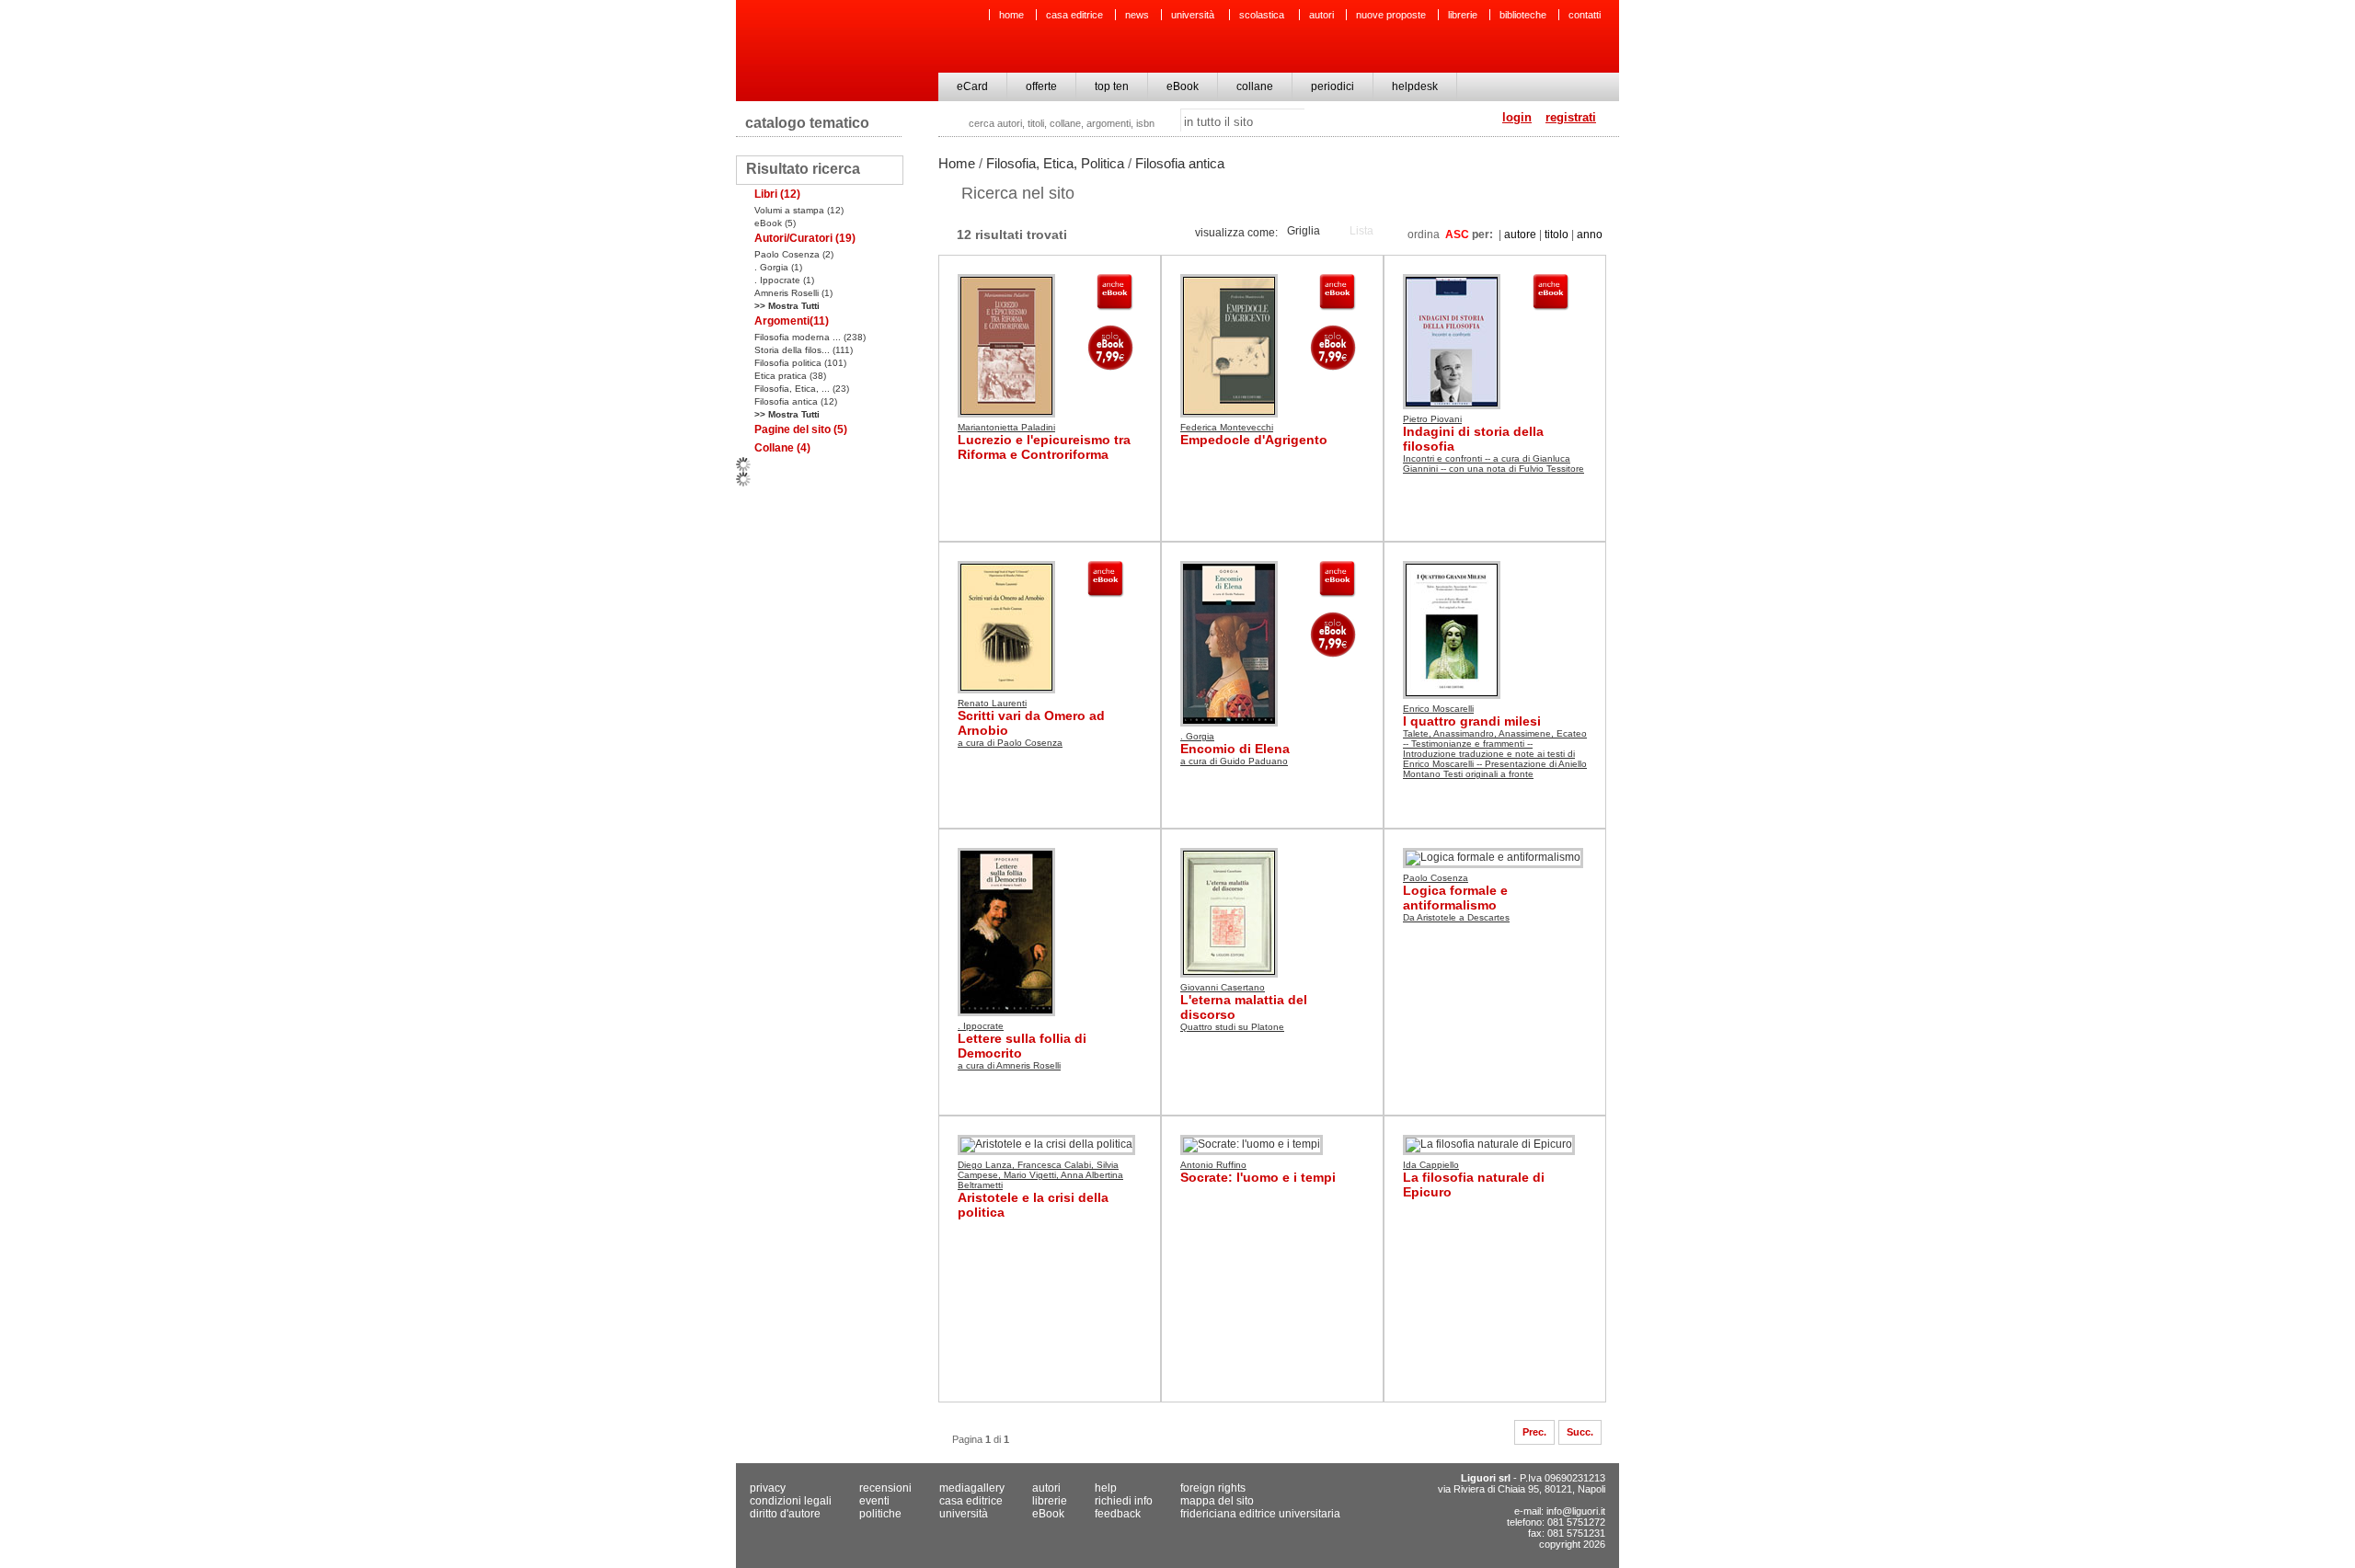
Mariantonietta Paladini (1006, 427)
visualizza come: (1236, 233)
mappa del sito (1217, 1501)
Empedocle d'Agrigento (1254, 440)
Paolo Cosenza (1436, 878)
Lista (1361, 231)
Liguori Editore (836, 51)
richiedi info (1124, 1501)
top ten (1112, 86)
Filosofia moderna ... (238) (810, 337)
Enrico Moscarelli (1438, 709)
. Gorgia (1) (778, 267)
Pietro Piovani (1432, 419)
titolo (1557, 235)
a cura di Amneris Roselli (1009, 1065)
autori (1321, 15)
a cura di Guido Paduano (1234, 761)
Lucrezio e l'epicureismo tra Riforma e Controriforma (1044, 447)
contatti (1585, 15)
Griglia (1304, 231)
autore (1520, 235)
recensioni (885, 1488)
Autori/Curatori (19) (805, 238)
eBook (1183, 86)
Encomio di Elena (1235, 749)
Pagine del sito (801, 429)
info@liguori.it (1576, 1511)
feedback (1118, 1514)
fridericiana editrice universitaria (1260, 1514)
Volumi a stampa (799, 210)
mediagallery (972, 1488)
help (1106, 1488)
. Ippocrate (981, 1026)
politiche (880, 1514)
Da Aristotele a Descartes (1456, 917)
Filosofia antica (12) (796, 401)
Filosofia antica (1180, 163)
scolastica (1263, 15)
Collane (782, 448)
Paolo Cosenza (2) (794, 254)
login (1517, 117)
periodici (1333, 86)
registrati (1571, 117)
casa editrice (1074, 15)
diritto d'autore (785, 1514)
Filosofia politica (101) (800, 363)
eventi (874, 1501)
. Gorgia (1197, 736)
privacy (768, 1488)
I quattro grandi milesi (1472, 721)
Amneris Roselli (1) (793, 293)
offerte (1041, 86)
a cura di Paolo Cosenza (1010, 743)
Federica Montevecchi (1227, 427)
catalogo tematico (807, 123)
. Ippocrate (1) (784, 280)
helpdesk (1415, 86)
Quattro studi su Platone (1232, 1027)
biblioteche (1523, 15)
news (1137, 15)
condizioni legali (791, 1501)
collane (1255, 86)
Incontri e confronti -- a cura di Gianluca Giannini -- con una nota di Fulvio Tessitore (1493, 464)
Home (957, 163)
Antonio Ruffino (1213, 1165)
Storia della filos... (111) (804, 350)
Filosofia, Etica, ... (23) (802, 389)
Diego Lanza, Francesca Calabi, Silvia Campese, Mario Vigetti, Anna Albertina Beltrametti (1040, 1175)
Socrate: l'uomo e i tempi (1258, 1177)
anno (1590, 235)
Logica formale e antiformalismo (1455, 898)
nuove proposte (1391, 15)
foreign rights (1213, 1488)
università (1194, 15)
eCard (972, 86)
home (1011, 15)
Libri (777, 194)
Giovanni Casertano (1223, 987)
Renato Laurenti (992, 703)
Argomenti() (792, 321)
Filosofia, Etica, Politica (1055, 163)
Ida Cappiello (1431, 1165)
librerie (1463, 15)
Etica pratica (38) (790, 376)
